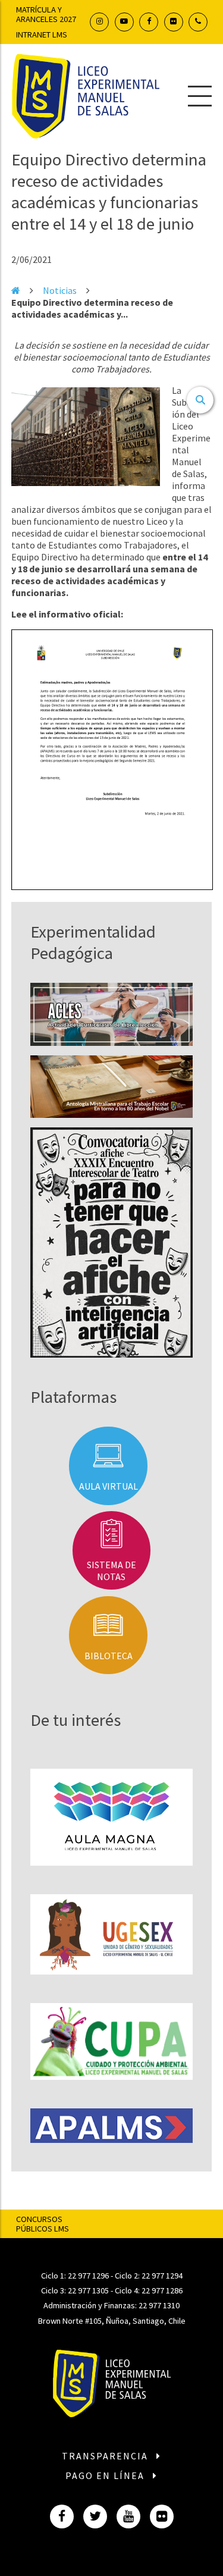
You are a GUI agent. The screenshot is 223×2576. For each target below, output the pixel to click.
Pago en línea (106, 2475)
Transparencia (106, 2456)
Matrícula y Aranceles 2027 (46, 14)
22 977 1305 (88, 2290)
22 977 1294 (162, 2276)
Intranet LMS (42, 35)
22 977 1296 (88, 2276)
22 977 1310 (159, 2305)
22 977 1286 (162, 2290)
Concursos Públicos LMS (43, 2224)
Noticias (60, 290)
